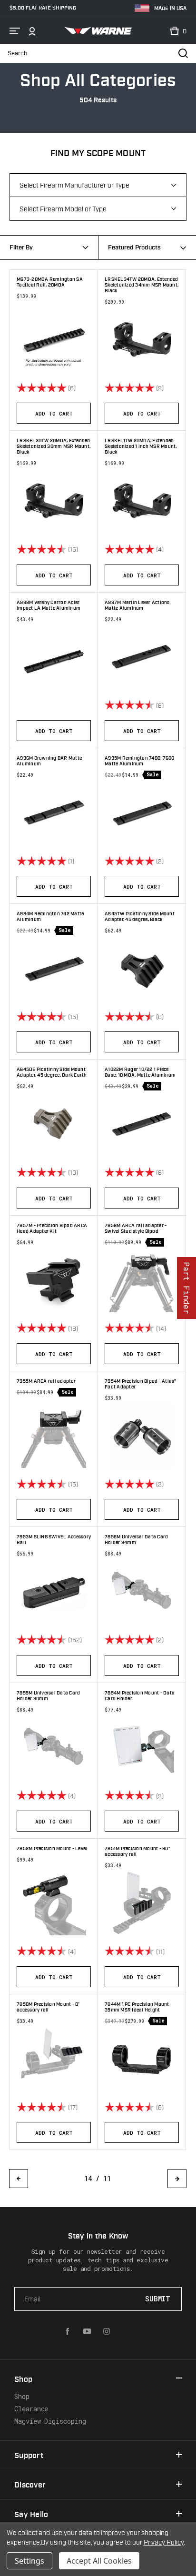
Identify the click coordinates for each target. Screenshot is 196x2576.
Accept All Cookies (99, 2561)
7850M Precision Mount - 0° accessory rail (48, 2007)
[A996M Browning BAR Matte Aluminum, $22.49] (54, 812)
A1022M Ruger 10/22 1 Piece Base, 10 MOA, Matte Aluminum (140, 1072)
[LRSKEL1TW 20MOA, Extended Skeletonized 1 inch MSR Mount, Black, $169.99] (142, 501)
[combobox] (147, 248)
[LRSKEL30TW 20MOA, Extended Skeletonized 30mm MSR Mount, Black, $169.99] (54, 501)
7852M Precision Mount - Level (52, 1849)
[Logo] (98, 31)
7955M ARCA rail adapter (46, 1381)
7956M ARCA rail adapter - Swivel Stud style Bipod (136, 1229)
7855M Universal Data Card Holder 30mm (48, 1696)
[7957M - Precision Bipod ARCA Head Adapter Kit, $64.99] (54, 1280)
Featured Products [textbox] (134, 248)
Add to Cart (54, 413)
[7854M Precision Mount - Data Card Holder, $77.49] (142, 1747)
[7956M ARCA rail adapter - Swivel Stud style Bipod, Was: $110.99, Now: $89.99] (142, 1280)
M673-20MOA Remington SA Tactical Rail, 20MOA (50, 282)
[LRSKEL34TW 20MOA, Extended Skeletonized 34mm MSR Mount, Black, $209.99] (142, 339)
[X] (126, 2331)
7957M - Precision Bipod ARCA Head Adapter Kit (52, 1229)
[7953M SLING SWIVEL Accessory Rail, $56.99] (54, 1591)
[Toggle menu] (15, 31)
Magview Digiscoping (50, 2421)
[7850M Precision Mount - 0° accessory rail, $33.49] (54, 2059)
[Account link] (32, 31)
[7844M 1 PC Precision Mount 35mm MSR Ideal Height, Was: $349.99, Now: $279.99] (142, 2059)
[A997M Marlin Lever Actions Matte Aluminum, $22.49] (142, 657)
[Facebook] (68, 2331)
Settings (29, 2561)
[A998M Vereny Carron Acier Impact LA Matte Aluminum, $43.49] (54, 661)
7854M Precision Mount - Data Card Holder (140, 1696)
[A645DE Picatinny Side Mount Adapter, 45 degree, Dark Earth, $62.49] (54, 1124)
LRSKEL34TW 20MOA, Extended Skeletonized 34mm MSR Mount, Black (142, 285)
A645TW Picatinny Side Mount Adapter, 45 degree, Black (140, 917)
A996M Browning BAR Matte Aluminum (49, 761)
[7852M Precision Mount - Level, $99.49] (54, 1903)
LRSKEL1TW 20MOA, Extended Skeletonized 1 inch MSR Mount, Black (141, 446)
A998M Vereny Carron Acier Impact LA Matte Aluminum (49, 605)
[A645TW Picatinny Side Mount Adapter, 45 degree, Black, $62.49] (142, 968)
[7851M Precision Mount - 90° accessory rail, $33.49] (142, 1903)
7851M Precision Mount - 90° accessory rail (137, 1852)
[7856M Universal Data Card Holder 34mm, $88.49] (142, 1591)
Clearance (31, 2409)
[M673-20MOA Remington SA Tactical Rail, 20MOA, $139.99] (54, 339)
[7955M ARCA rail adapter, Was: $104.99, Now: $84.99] (54, 1436)
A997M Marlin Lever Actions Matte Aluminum (137, 605)
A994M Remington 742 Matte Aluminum (50, 917)
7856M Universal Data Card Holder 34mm (136, 1540)
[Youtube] (87, 2331)
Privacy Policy (164, 2542)
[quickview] (88, 387)
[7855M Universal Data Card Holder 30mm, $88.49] (54, 1747)
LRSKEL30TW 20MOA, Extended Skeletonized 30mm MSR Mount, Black (54, 446)
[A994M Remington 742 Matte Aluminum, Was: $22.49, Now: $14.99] (54, 968)
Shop (22, 2396)
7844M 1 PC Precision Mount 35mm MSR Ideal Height (137, 2007)
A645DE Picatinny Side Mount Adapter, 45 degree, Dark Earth (52, 1072)
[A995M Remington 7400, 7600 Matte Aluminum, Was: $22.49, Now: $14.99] (142, 812)
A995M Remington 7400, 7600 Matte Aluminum (140, 761)
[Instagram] (107, 2331)
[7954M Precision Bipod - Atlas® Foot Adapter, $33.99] (142, 1436)
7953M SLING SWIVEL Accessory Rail (54, 1540)
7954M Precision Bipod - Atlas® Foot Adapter (141, 1384)
